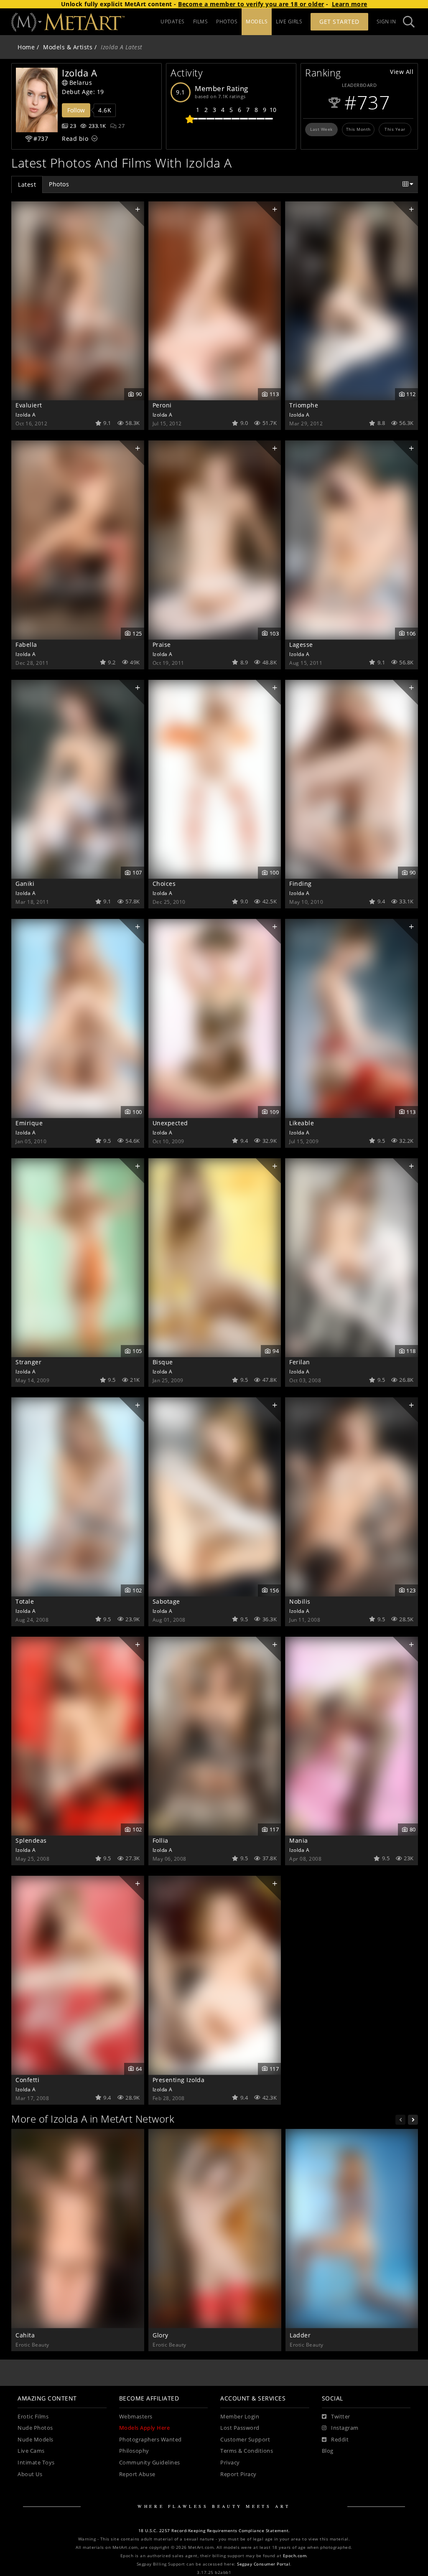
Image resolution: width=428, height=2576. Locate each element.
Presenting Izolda (179, 2080)
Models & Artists (68, 47)
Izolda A (25, 414)
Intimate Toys (36, 2463)
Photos (59, 184)
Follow (76, 110)
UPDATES (173, 22)
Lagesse (301, 645)
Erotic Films (33, 2417)
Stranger (28, 1362)
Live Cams (31, 2451)
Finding (301, 884)
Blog (328, 2451)
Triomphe (304, 405)
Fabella (26, 645)
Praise (162, 645)
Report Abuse (137, 2474)
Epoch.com (295, 2556)
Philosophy (134, 2451)
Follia (160, 1840)
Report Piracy (238, 2474)
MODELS (257, 22)
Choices (164, 884)
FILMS (201, 22)
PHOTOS (227, 22)
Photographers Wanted (150, 2440)
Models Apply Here (145, 2428)
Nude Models (36, 2440)
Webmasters (136, 2417)
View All (402, 72)
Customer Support (245, 2440)
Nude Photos (35, 2428)
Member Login (240, 2417)
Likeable (302, 1123)
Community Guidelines (150, 2463)
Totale (25, 1601)
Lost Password (240, 2428)
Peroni (162, 405)
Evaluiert (29, 405)
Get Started (339, 22)
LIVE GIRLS (289, 22)
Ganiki (25, 884)
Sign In (386, 22)
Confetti (27, 2080)
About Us (30, 2474)
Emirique (29, 1123)
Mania (299, 1840)
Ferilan (300, 1362)
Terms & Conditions (247, 2451)
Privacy (230, 2463)
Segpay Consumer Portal (264, 2564)
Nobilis (300, 1601)
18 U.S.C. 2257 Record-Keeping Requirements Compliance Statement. (214, 2531)
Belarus (81, 83)
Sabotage (166, 1601)
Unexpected (170, 1123)
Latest (27, 184)
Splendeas (31, 1840)
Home (26, 47)
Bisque (163, 1362)
